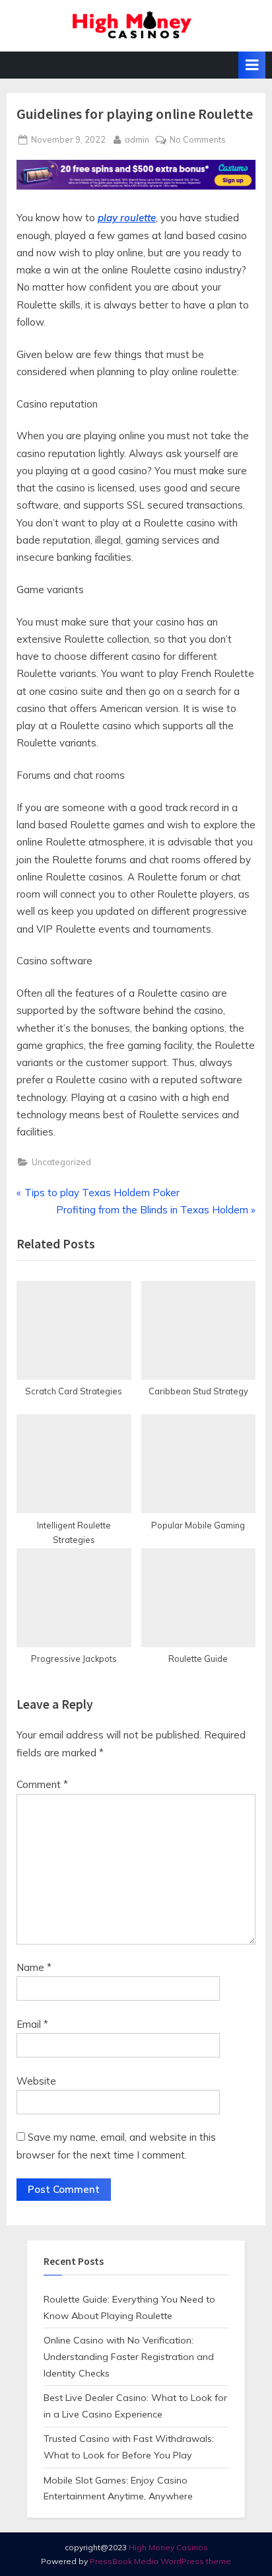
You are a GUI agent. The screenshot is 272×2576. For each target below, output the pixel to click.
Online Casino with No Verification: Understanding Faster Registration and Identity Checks (129, 2357)
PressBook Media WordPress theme (160, 2561)
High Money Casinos (168, 2547)
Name (34, 1967)
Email (32, 2024)
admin (137, 139)
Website (36, 2081)
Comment (42, 1784)
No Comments (198, 140)
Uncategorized (61, 1162)
